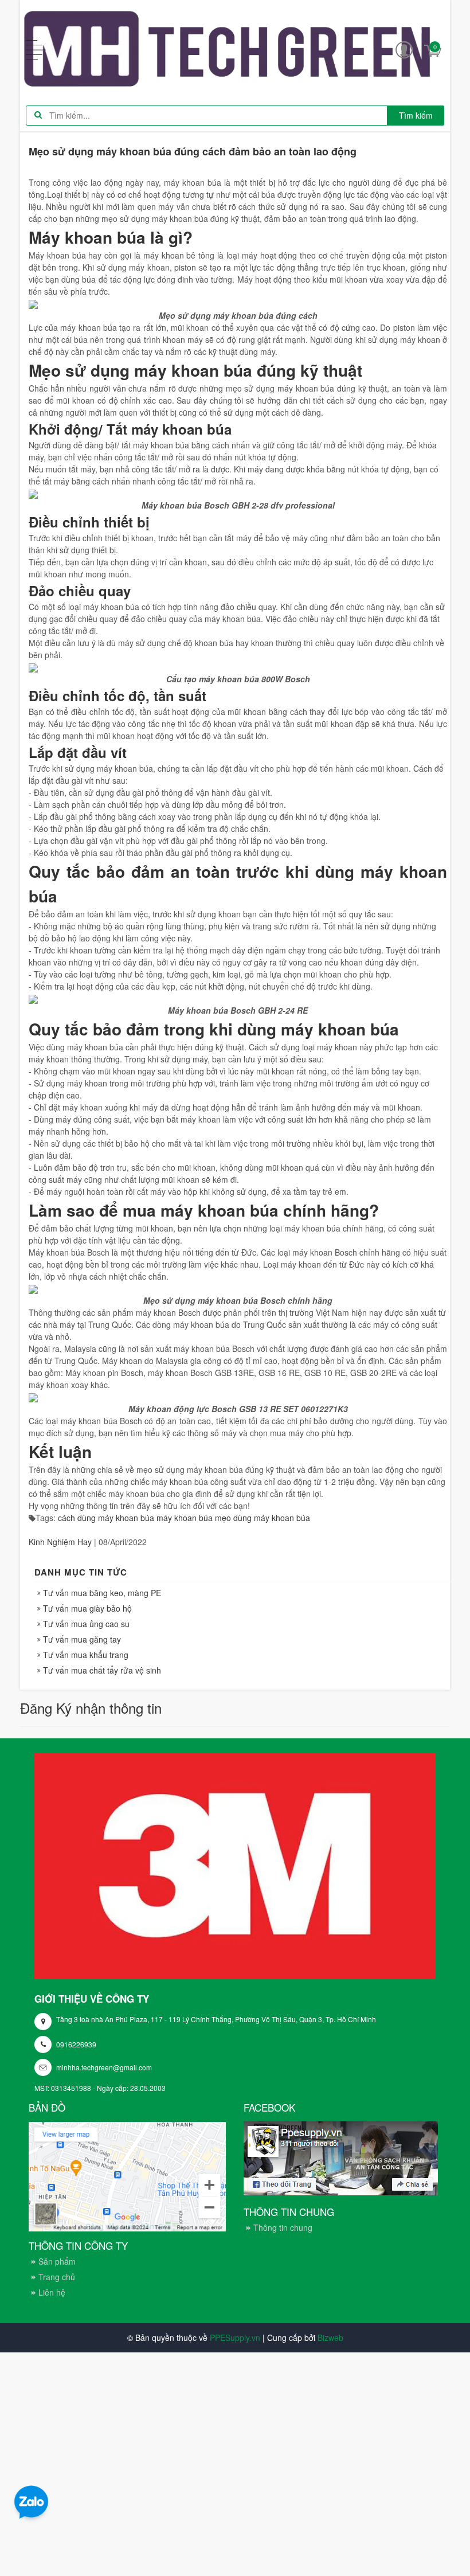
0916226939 (76, 2044)
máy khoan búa (185, 1518)
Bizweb (330, 2337)
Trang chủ (57, 2277)
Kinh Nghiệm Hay (60, 1542)
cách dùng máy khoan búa (106, 1518)
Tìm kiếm (416, 115)
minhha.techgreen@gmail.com (104, 2067)
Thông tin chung (283, 2227)
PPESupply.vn (235, 2337)
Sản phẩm (57, 2261)
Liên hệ (52, 2292)
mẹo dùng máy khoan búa (263, 1518)
